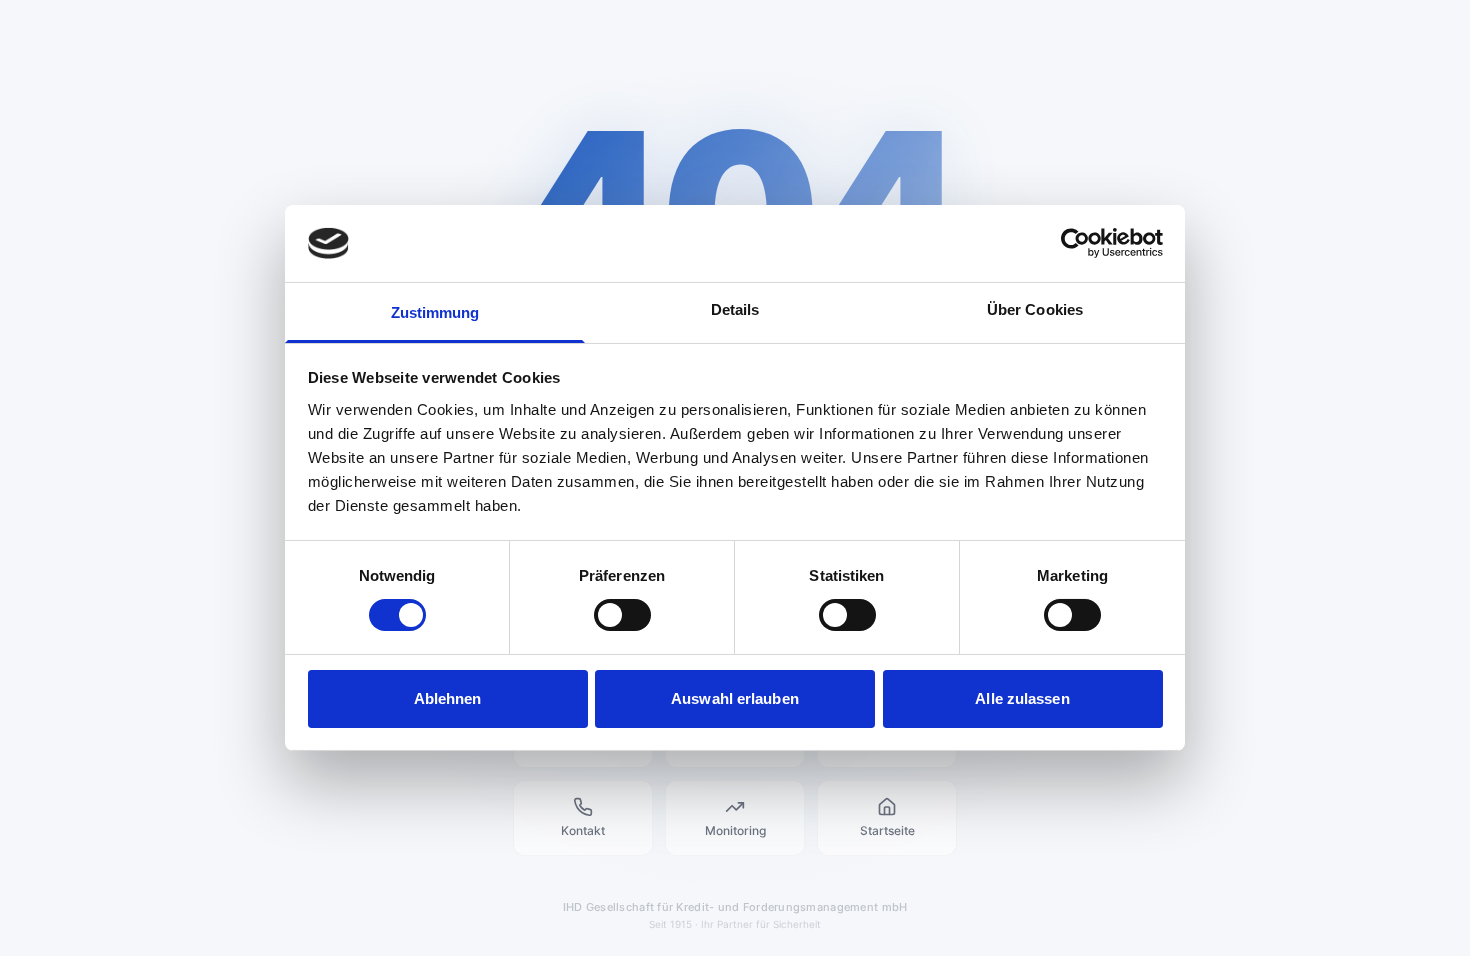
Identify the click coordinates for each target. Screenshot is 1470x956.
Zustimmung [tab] (435, 312)
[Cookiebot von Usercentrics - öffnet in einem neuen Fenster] (1075, 243)
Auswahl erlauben (735, 698)
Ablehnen (448, 698)
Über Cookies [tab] (1035, 309)
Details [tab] (735, 309)
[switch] (622, 615)
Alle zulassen (1022, 698)
